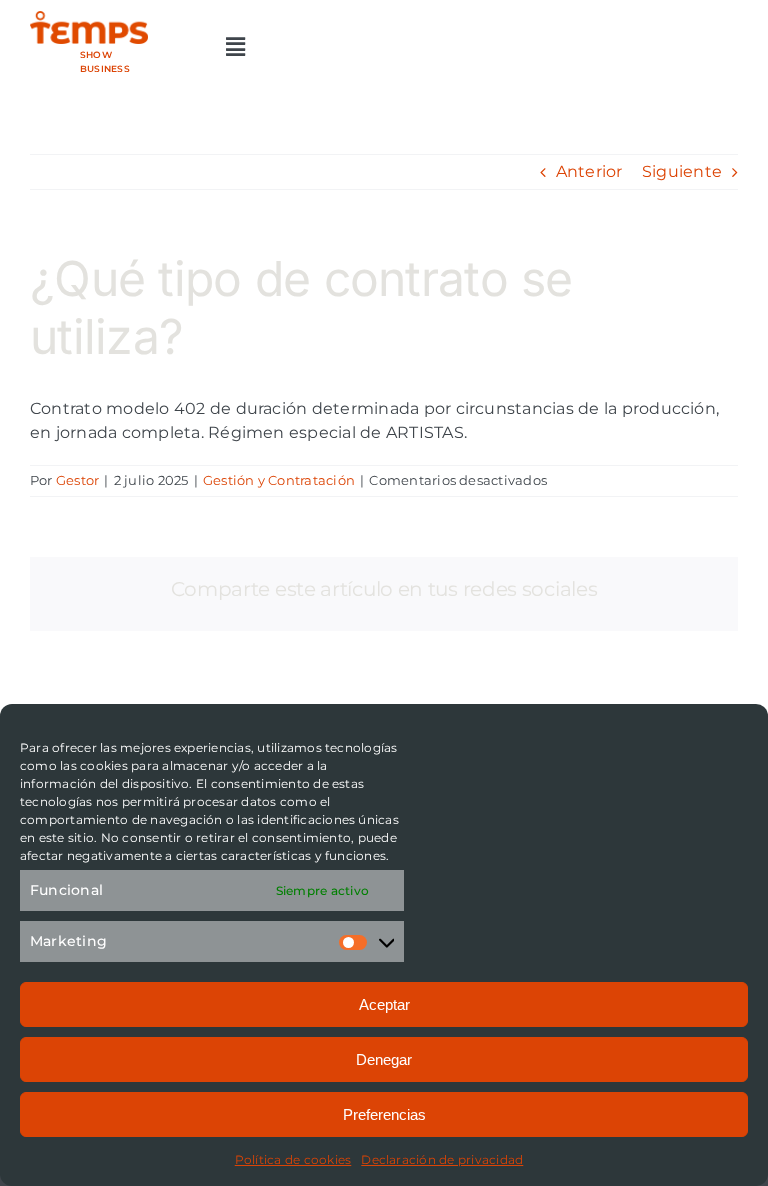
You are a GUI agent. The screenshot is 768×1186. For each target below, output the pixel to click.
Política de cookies (293, 1159)
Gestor (77, 480)
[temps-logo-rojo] (89, 18)
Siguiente (682, 171)
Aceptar (384, 1004)
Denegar (384, 1059)
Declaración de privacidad (442, 1159)
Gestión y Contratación (279, 480)
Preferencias (384, 1114)
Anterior (589, 171)
